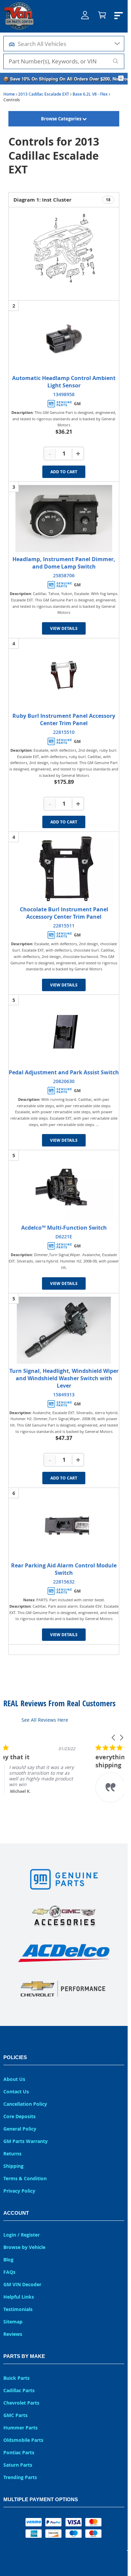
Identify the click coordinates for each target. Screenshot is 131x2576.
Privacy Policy (19, 2191)
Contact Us (16, 2091)
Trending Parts (20, 2477)
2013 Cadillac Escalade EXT (44, 94)
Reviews (13, 2334)
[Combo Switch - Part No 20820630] (64, 1032)
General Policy (20, 2129)
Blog (8, 2260)
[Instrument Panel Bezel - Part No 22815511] (64, 869)
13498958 (64, 394)
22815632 (64, 1582)
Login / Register (21, 2235)
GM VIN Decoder (22, 2284)
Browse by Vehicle (24, 2247)
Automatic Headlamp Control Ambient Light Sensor (64, 382)
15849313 (64, 1394)
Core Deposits (19, 2116)
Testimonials (18, 2309)
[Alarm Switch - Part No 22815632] (64, 1525)
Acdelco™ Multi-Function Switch (64, 1228)
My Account (85, 20)
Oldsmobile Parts (23, 2440)
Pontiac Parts (19, 2452)
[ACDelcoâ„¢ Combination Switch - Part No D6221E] (64, 1187)
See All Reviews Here (45, 1720)
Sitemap (13, 2322)
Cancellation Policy (25, 2104)
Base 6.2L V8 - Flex (90, 94)
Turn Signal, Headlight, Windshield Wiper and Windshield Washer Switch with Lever (64, 1378)
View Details (64, 628)
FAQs (9, 2272)
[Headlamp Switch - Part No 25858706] (64, 519)
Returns (12, 2154)
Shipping (13, 2166)
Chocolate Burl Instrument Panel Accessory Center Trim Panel (64, 913)
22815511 (64, 926)
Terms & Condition (25, 2178)
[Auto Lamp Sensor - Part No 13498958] (64, 337)
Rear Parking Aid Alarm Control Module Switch (64, 1569)
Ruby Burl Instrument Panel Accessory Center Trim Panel (64, 719)
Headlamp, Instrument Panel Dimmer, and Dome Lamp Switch (64, 563)
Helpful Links (19, 2297)
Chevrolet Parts (21, 2403)
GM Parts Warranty (26, 2141)
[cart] (102, 16)
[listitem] (54, 1777)
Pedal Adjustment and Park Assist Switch (64, 1072)
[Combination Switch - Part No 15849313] (64, 1330)
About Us (14, 2079)
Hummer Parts (20, 2428)
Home (9, 94)
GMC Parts (15, 2415)
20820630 (64, 1081)
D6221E (64, 1237)
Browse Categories (62, 119)
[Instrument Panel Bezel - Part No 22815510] (64, 675)
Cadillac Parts (19, 2390)
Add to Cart (64, 472)
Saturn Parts (18, 2465)
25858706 (64, 575)
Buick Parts (16, 2378)
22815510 (64, 732)
